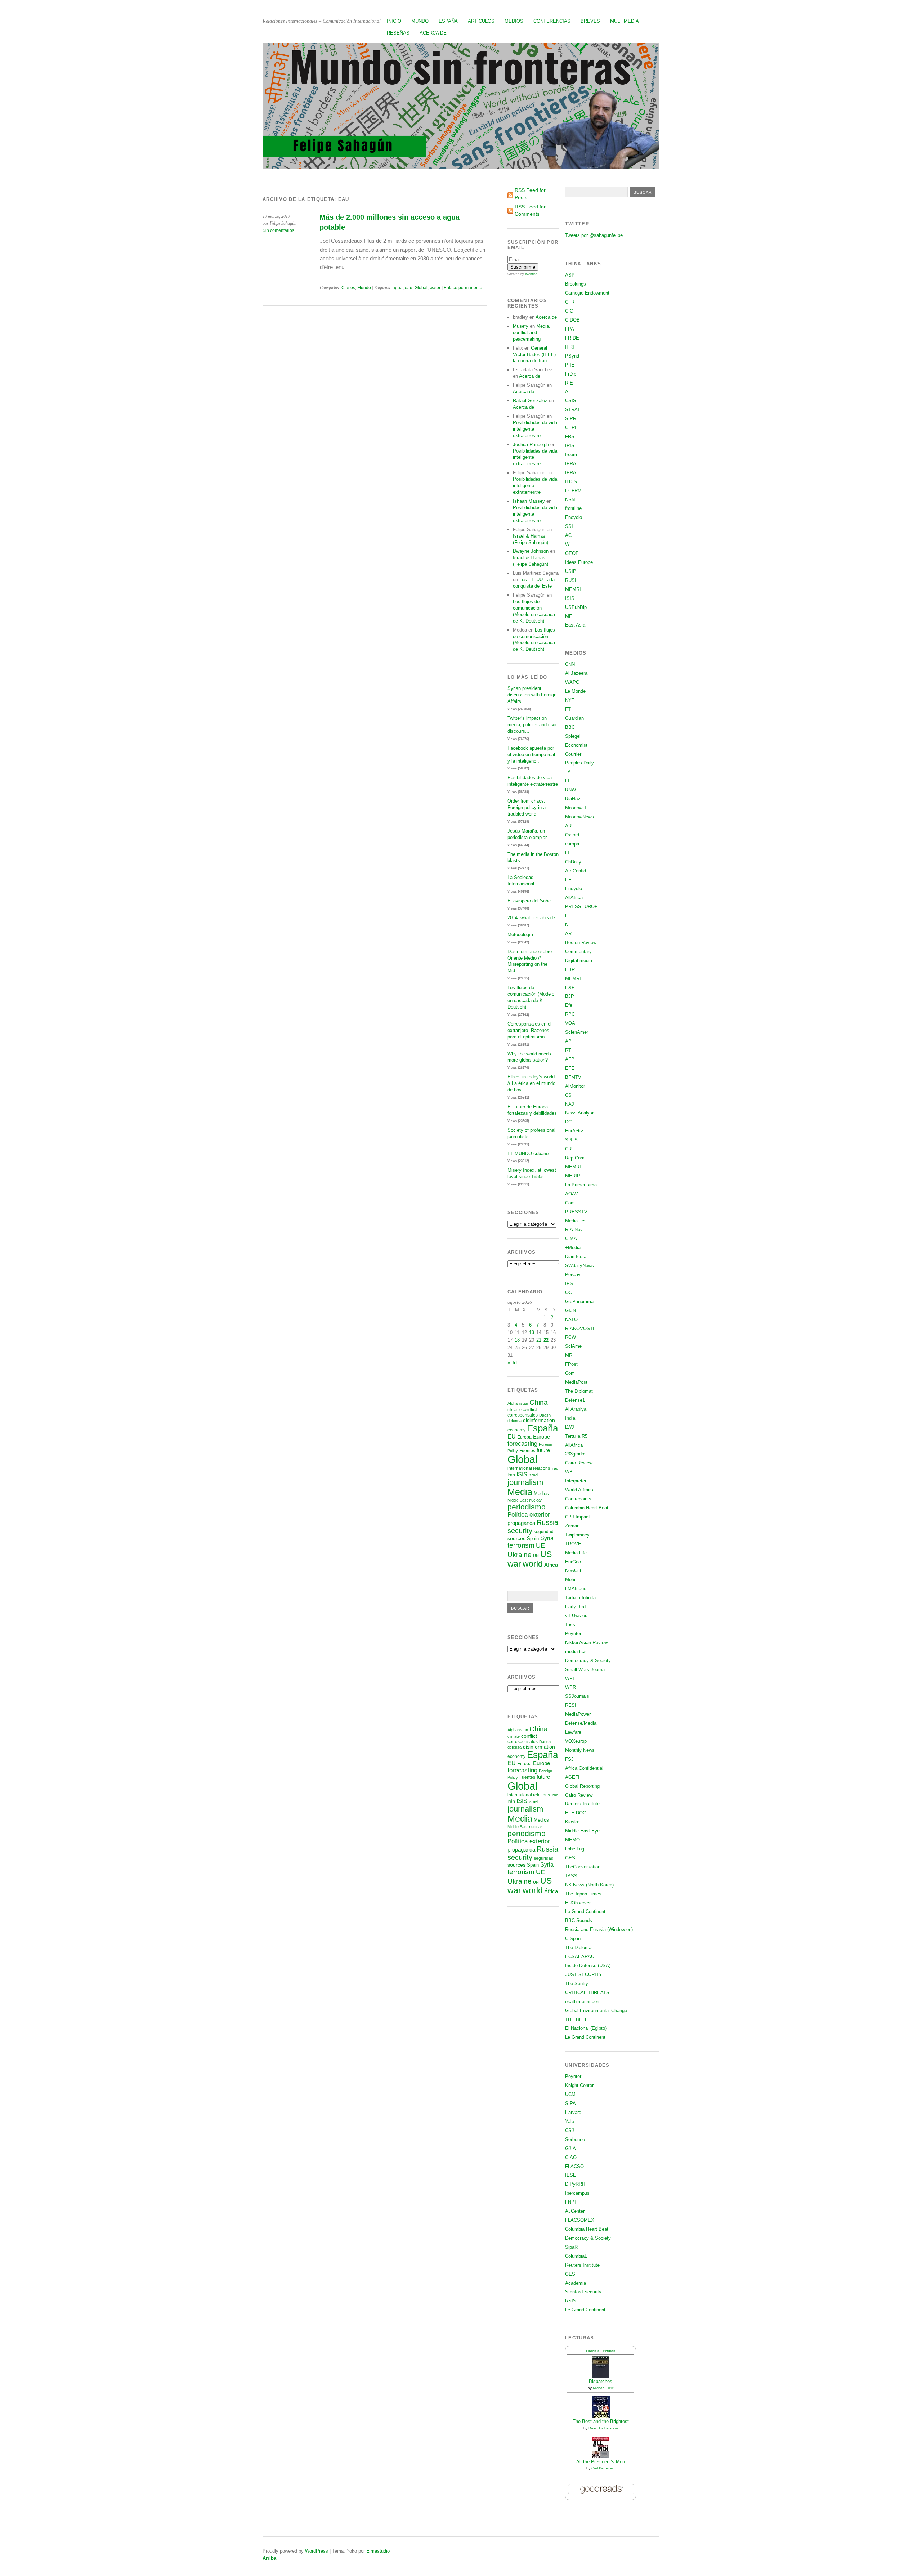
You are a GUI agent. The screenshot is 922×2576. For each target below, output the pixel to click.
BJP (570, 996)
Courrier (573, 754)
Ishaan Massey (529, 501)
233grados (576, 1454)
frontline (573, 508)
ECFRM (573, 491)
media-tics (576, 1651)
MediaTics (576, 1221)
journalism (525, 1482)
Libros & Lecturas (601, 2351)
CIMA (571, 1238)
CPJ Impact (578, 1517)
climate (514, 1410)
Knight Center (579, 2085)
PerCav (573, 1274)
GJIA (570, 2148)
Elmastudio (378, 2551)
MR (569, 1355)
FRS (570, 437)
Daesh (545, 1415)
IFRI (570, 347)
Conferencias (552, 21)
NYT (570, 700)
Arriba (269, 2558)
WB (569, 1472)
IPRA (571, 464)
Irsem (571, 455)
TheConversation (583, 1867)
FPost (571, 1364)
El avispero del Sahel (530, 901)
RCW (570, 1337)
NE (568, 925)
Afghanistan (518, 1403)
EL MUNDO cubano (528, 1154)
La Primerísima (581, 1185)
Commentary (578, 952)
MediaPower (578, 1714)
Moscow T (576, 808)
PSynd (572, 356)
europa (572, 844)
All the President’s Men (601, 2462)
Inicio (394, 21)
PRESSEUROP (581, 906)
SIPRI (571, 419)
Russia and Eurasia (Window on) (599, 1929)
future (543, 1450)
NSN (570, 500)
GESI (571, 1858)
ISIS (522, 1474)
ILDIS (571, 482)
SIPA (570, 2103)
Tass (570, 1624)
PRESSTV (576, 1212)
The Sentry (577, 1983)
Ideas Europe (579, 562)
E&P (570, 988)
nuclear (536, 1500)
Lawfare (573, 1732)
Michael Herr (603, 2388)
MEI (569, 616)
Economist (576, 745)
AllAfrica (574, 897)
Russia (547, 1522)
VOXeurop (576, 1741)
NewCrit (573, 1570)
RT (568, 1050)
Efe (569, 1005)
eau (409, 288)
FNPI (570, 2202)
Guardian (574, 718)
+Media (573, 1247)
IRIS (570, 446)
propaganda (521, 1523)
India (570, 1418)
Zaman (572, 1526)
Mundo (420, 21)
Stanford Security (583, 2292)
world (533, 1564)
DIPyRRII (575, 2184)
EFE (570, 879)
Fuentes (527, 1451)
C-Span (573, 1938)
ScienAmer (577, 1032)
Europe (541, 1437)
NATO (571, 1320)
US (546, 1554)
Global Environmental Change (596, 2010)
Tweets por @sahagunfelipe (594, 235)
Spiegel (573, 736)
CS (568, 1095)
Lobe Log (575, 1849)
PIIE (570, 365)
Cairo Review (579, 1463)
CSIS (571, 401)
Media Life (576, 1553)
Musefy (521, 326)
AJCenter (575, 2211)
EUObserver (578, 1903)
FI (567, 781)
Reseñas (398, 33)
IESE (571, 2175)
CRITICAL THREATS (587, 1992)
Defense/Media (581, 1723)
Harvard (573, 2112)
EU (512, 1437)
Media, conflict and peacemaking (532, 333)
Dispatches (601, 2381)
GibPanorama (579, 1302)
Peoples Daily (579, 763)
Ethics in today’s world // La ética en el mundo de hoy (531, 1083)
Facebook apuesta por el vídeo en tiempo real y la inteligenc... (531, 755)
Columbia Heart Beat (587, 1508)
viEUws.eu (576, 1615)
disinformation (539, 1420)
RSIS (571, 2301)
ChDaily (573, 862)
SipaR (571, 2247)
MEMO (572, 1840)
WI (568, 544)
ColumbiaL (576, 2256)
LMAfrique (576, 1588)
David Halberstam (603, 2428)
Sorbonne (575, 2139)
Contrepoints (578, 1499)
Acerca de (433, 33)
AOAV (572, 1194)
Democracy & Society (588, 1661)
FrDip (571, 374)
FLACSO (574, 2166)
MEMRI (573, 589)
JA (568, 772)
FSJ (569, 1759)
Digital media (579, 961)
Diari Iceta (576, 1256)
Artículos (481, 21)
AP (568, 1041)
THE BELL (576, 2019)
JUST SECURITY (584, 1974)
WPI (570, 1679)
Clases (348, 288)
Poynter (573, 1633)
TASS (571, 1876)
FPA (570, 329)
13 (532, 1332)
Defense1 (575, 1400)
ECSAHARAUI (580, 1956)
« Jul (513, 1363)
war (514, 1564)
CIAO (571, 2157)
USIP (571, 571)
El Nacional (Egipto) (586, 2028)
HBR (570, 970)
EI (567, 915)
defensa (514, 1421)
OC (569, 1293)
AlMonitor (575, 1086)
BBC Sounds (579, 1920)
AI (567, 392)
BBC (570, 727)
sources (516, 1538)
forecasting (522, 1444)
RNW (570, 790)
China (539, 1402)
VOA (570, 1023)
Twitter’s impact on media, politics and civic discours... (533, 725)
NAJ (570, 1104)
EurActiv (574, 1131)
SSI (569, 526)
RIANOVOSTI (580, 1329)
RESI (571, 1705)
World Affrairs (579, 1490)
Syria (547, 1538)
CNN (570, 664)
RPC (570, 1014)
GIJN (570, 1311)
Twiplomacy (577, 1535)
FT (568, 709)
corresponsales (523, 1415)
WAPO (572, 682)
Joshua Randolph (531, 445)
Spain (533, 1538)
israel (533, 1475)
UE (540, 1545)
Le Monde (575, 691)
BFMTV (573, 1077)
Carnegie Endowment (587, 293)
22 (546, 1340)
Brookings (576, 284)
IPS (569, 1283)
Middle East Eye (582, 1831)
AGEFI (572, 1777)
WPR (570, 1687)
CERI (571, 428)
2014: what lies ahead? (531, 918)
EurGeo (573, 1562)
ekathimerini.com (583, 2001)
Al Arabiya (576, 1409)
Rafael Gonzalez (530, 401)
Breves (590, 21)
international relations (529, 1468)
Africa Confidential (584, 1768)
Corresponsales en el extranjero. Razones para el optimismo (529, 1030)
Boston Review (581, 943)
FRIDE (572, 338)
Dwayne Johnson (531, 551)
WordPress (317, 2551)
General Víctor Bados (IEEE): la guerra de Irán (535, 354)
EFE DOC (576, 1813)
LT (568, 853)
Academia (576, 2283)
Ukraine (520, 1555)
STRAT (573, 410)
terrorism (521, 1545)
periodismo (527, 1507)
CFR (570, 302)
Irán (511, 1475)
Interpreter (576, 1481)
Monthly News (580, 1750)
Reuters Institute (582, 1804)
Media (520, 1492)
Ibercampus (577, 2193)
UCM (570, 2094)
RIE (569, 383)
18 (517, 1340)
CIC (569, 311)
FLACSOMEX (580, 2220)
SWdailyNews (579, 1265)
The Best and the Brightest (601, 2421)
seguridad (544, 1532)
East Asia (575, 625)
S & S (571, 1140)
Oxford (572, 835)
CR (568, 1149)
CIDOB (572, 320)
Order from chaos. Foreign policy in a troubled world (527, 807)
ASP (570, 275)
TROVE (573, 1544)
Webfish (531, 274)
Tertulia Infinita (580, 1597)
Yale (570, 2121)
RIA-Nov (574, 1229)
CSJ (570, 2130)
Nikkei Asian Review (586, 1642)
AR (568, 826)
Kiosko (572, 1822)
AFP (570, 1059)
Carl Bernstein (603, 2468)
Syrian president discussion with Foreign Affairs (532, 695)
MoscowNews (579, 817)
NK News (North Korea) (589, 1885)
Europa (524, 1437)
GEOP (572, 553)
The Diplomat (579, 1391)
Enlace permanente (463, 288)
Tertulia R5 (576, 1436)
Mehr (570, 1579)
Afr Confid (576, 871)
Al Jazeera (576, 673)
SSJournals (577, 1696)
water (435, 288)
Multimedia (625, 21)
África (551, 1565)
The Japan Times (583, 1894)
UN (536, 1556)
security (520, 1531)
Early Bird (575, 1606)
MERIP (573, 1176)
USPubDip (576, 607)
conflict (529, 1409)
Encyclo (574, 517)
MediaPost (576, 1382)
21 (539, 1340)
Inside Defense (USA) (588, 1965)
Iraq (555, 1468)
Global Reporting (582, 1786)
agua (398, 288)
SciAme (573, 1346)
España (448, 21)
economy (516, 1430)
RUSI (571, 580)
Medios (514, 21)
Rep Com (575, 1158)
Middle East (518, 1500)
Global (421, 288)
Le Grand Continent (585, 1911)
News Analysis (580, 1113)
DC (568, 1122)
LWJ (570, 1427)
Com (570, 1203)
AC (568, 535)
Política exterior (529, 1515)
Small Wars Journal (585, 1670)
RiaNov (573, 799)
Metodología (520, 935)
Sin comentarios (278, 230)
